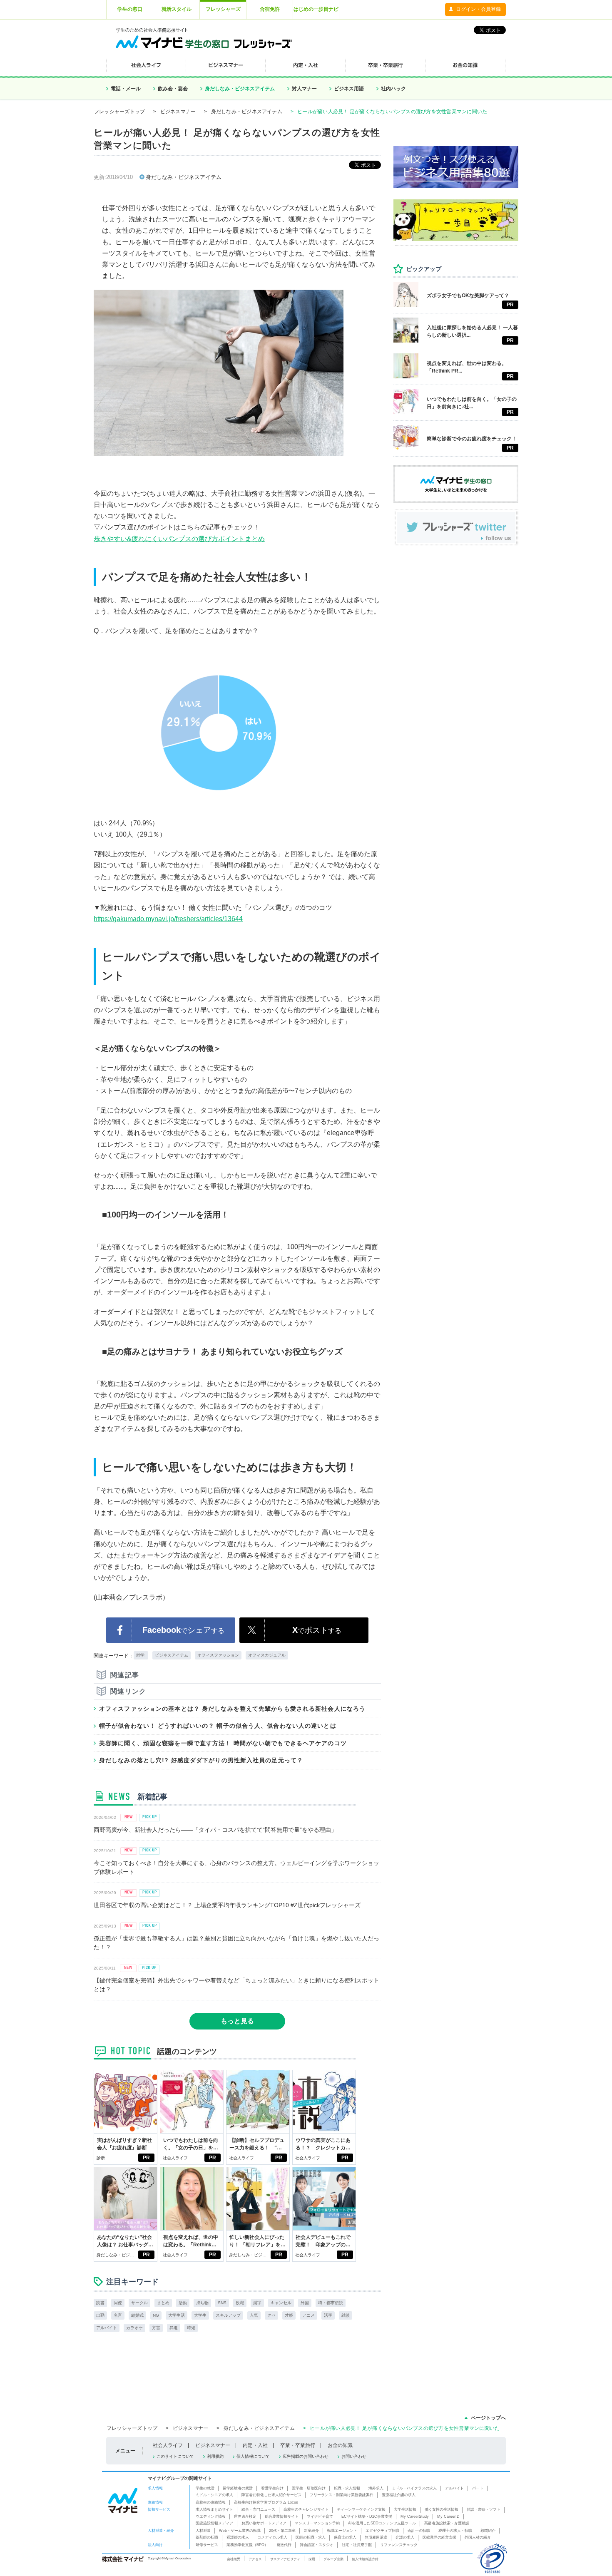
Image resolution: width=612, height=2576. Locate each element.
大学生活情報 (405, 2509)
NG (156, 2315)
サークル (139, 2303)
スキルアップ (228, 2315)
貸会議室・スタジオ (317, 2545)
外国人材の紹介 (478, 2537)
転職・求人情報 (347, 2488)
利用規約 (215, 2456)
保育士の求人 (345, 2537)
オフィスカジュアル (267, 1655)
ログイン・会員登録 (478, 9)
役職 (240, 2303)
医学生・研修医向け (309, 2488)
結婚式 (137, 2315)
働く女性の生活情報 (442, 2509)
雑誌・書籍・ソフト (484, 2509)
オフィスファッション (218, 1655)
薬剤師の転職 (207, 2537)
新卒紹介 (311, 2531)
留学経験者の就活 (238, 2488)
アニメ (308, 2315)
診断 (101, 2158)
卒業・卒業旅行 (298, 2445)
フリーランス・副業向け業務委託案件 (342, 2495)
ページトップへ (488, 2418)
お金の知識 (340, 2445)
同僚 (118, 2303)
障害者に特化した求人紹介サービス (271, 2495)
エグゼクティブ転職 (382, 2531)
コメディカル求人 (272, 2537)
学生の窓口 (130, 9)
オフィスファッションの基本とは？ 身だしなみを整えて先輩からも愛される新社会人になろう (232, 1709)
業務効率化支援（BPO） (247, 2545)
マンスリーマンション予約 (317, 2523)
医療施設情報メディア (214, 2523)
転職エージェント (342, 2531)
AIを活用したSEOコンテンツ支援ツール (382, 2523)
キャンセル (281, 2303)
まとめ (163, 2303)
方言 (156, 2328)
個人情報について (253, 2456)
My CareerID (448, 2516)
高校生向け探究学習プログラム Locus (266, 2502)
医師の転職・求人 (311, 2537)
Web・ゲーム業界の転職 (240, 2531)
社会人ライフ (175, 2158)
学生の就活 (205, 2488)
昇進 (174, 2328)
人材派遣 (203, 2531)
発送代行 (284, 2545)
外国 (305, 2303)
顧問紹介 (488, 2531)
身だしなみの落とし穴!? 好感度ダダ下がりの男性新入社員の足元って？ (201, 1760)
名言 (118, 2315)
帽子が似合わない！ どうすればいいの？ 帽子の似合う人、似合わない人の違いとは (218, 1726)
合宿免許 (270, 9)
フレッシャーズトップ (119, 112)
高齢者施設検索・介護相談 (447, 2523)
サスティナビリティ (285, 2559)
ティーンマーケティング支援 (361, 2509)
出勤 (100, 2315)
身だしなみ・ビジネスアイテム (240, 89)
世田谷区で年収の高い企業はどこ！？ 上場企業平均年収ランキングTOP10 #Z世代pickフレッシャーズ (227, 1905)
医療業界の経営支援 (439, 2537)
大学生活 (177, 2315)
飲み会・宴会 (173, 89)
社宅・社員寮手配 (357, 2545)
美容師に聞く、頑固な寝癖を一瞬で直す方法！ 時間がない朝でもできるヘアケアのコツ (223, 1743)
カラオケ (134, 2328)
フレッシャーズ (223, 9)
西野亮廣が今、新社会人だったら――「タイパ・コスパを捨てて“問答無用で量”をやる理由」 (215, 1830)
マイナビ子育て (320, 2516)
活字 (328, 2315)
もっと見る (237, 2021)
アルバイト (107, 2328)
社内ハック (393, 89)
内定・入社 (255, 2445)
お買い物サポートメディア (264, 2523)
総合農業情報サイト (282, 2516)
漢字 (257, 2303)
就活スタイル (177, 9)
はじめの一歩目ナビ (316, 9)
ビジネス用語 (349, 89)
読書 (100, 2303)
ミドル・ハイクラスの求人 (414, 2488)
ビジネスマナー (178, 112)
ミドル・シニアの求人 (214, 2495)
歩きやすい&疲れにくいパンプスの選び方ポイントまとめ (179, 539)
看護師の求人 (238, 2537)
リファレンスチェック (399, 2545)
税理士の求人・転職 (455, 2531)
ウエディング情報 (211, 2516)
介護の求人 (405, 2537)
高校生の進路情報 (211, 2502)
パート (478, 2488)
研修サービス (207, 2545)
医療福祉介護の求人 (399, 2495)
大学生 (200, 2315)
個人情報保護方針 (365, 2559)
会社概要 (234, 2559)
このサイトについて (175, 2456)
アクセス (255, 2559)
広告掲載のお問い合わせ (306, 2456)
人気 (254, 2315)
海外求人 (376, 2488)
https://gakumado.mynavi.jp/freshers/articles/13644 (168, 919)
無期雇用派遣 (376, 2537)
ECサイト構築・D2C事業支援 (367, 2516)
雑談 (346, 2315)
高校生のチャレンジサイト (306, 2509)
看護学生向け (272, 2488)
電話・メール (126, 89)
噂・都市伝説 (331, 2303)
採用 (312, 2559)
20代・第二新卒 (282, 2531)
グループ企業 (333, 2559)
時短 (191, 2328)
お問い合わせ (354, 2456)
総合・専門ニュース (258, 2509)
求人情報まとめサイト (214, 2509)
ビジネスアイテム (172, 1655)
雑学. (141, 1655)
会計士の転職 (419, 2531)
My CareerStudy (415, 2516)
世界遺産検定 (245, 2516)
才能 (289, 2315)
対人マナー (304, 89)
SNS (222, 2303)
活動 (183, 2303)
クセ (271, 2315)
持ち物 (202, 2303)
